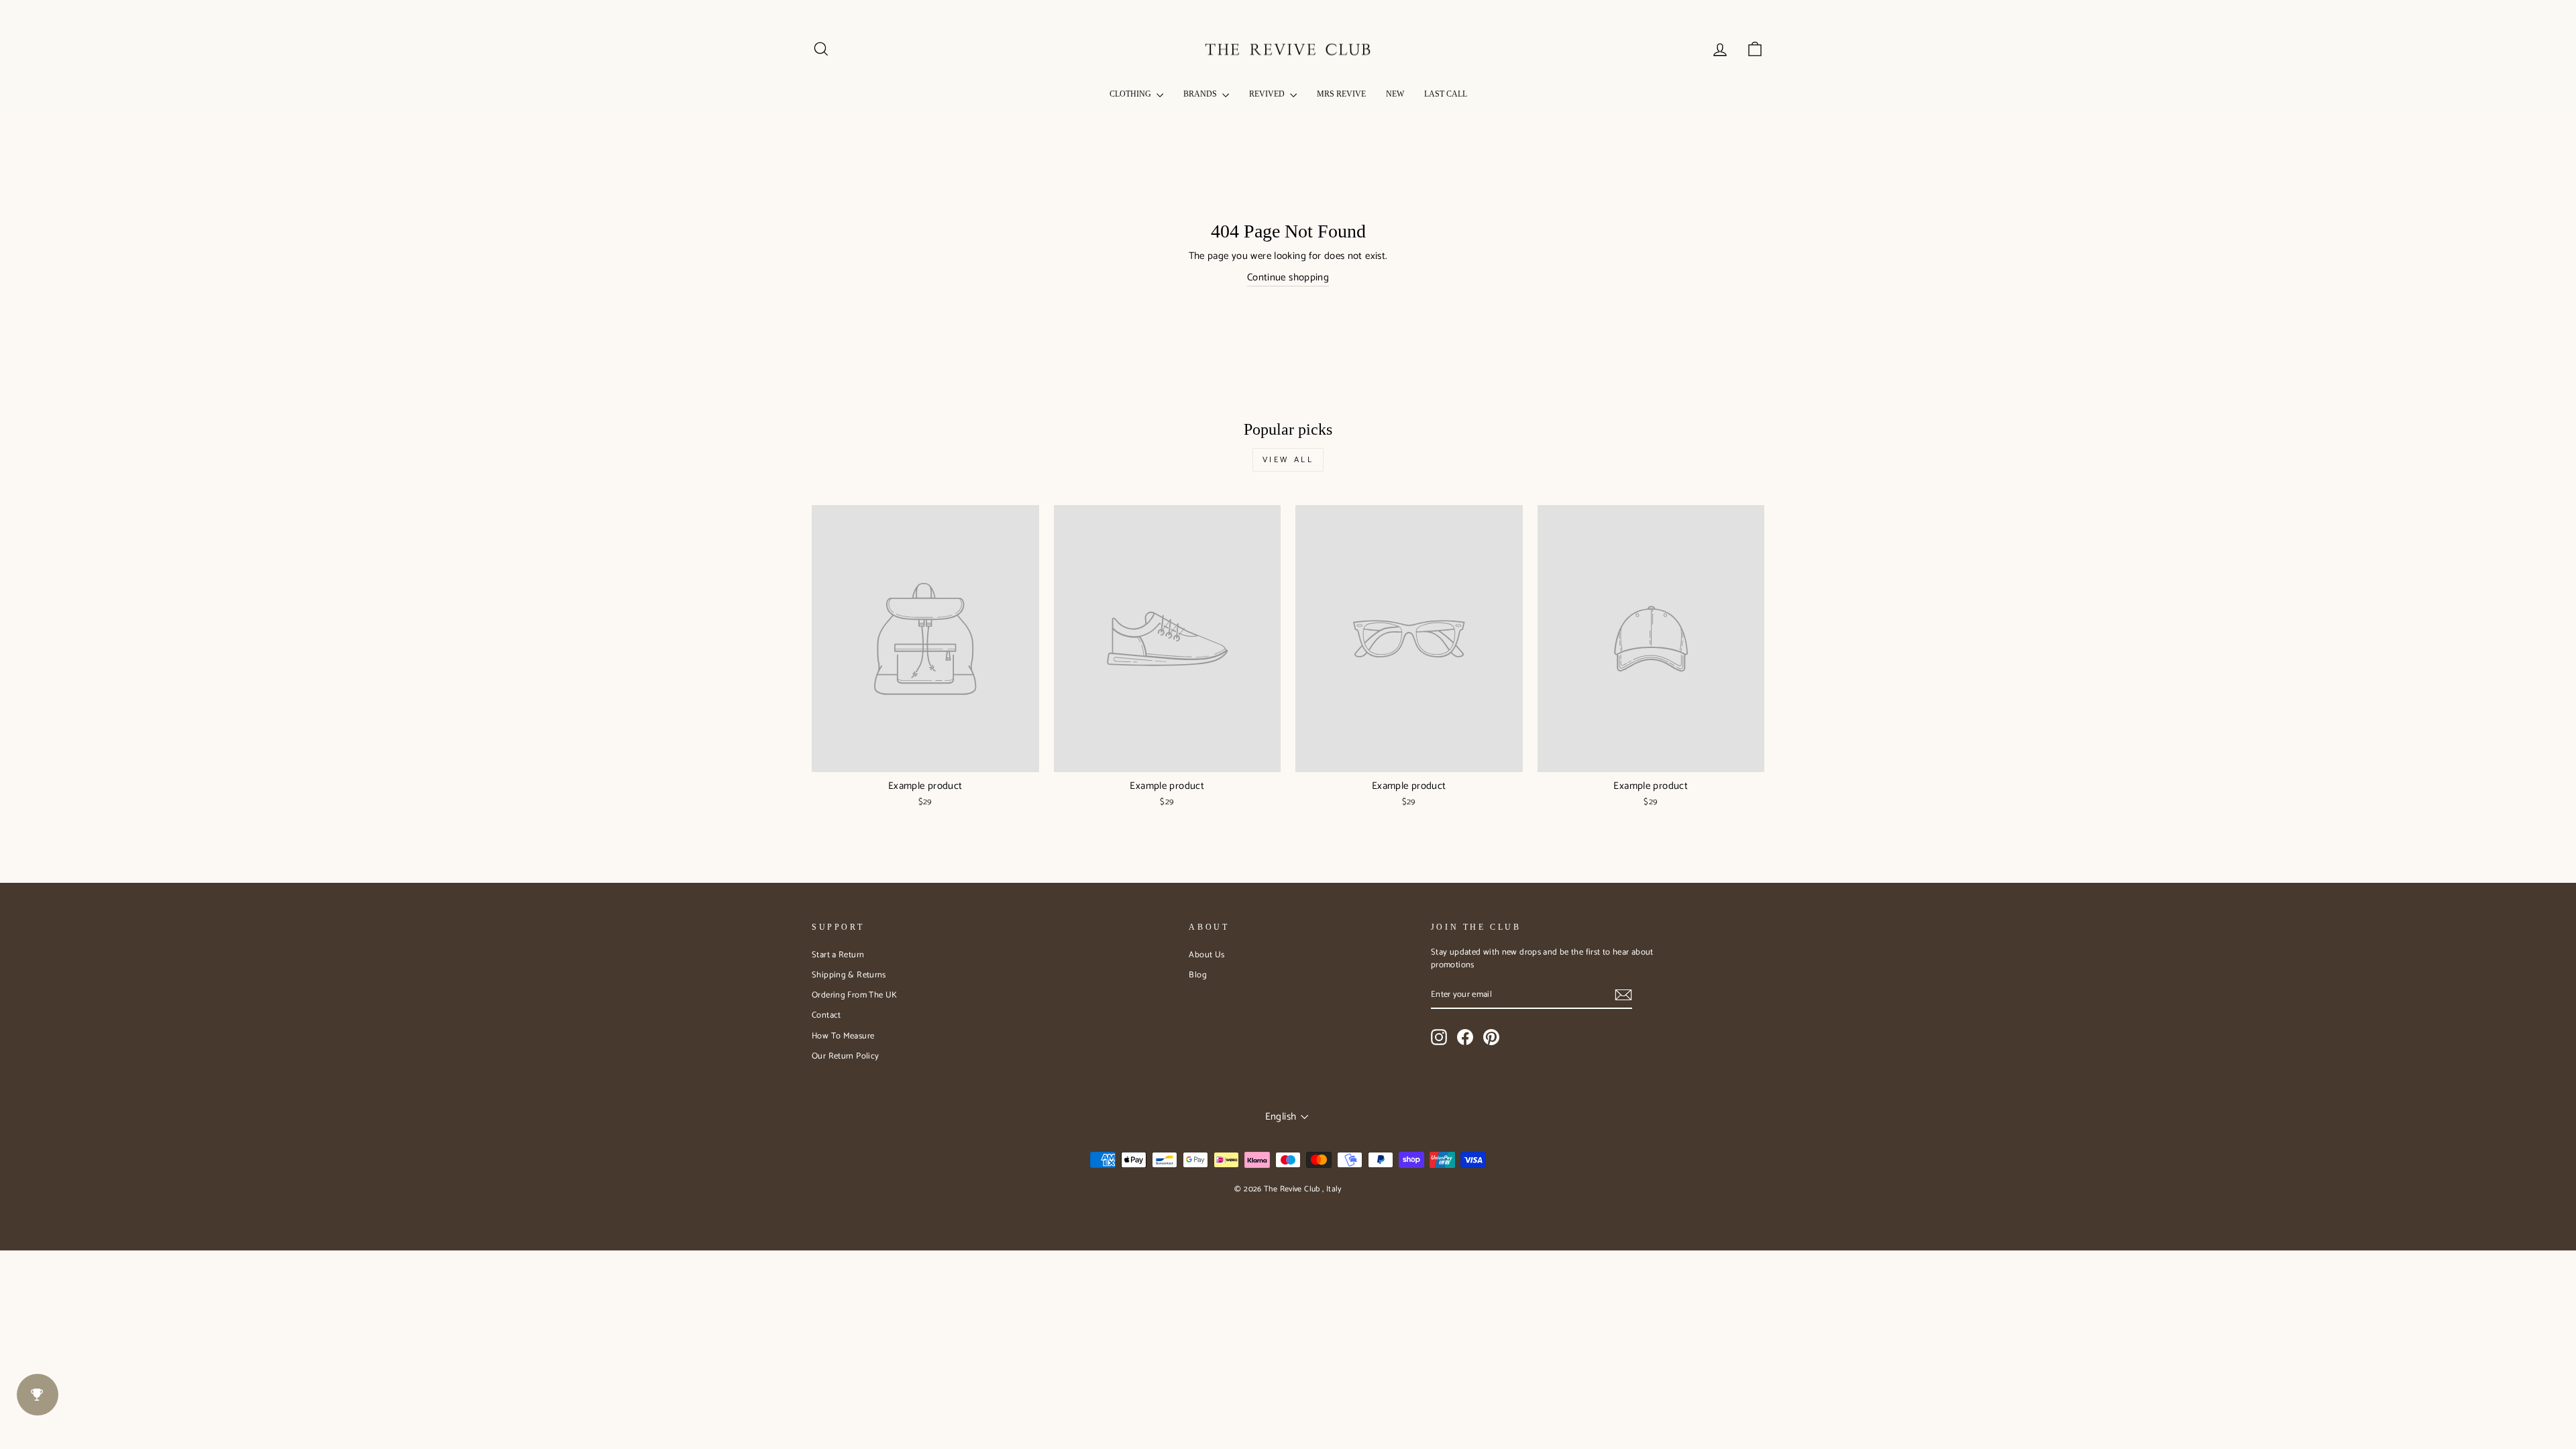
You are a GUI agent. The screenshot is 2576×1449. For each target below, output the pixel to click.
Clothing (1131, 94)
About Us (1206, 955)
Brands (1201, 94)
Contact (826, 1015)
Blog (1198, 975)
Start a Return (838, 955)
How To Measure (843, 1036)
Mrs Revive (1341, 94)
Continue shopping (1288, 278)
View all (1288, 460)
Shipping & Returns (849, 975)
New (1395, 94)
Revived (1268, 94)
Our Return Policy (845, 1056)
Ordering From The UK (855, 995)
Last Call (1446, 94)
